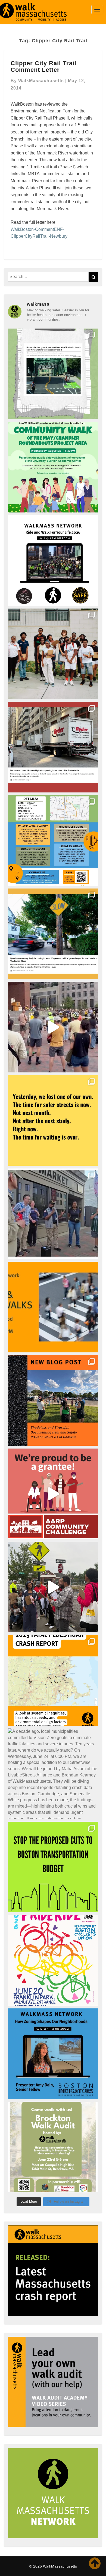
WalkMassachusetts (41, 81)
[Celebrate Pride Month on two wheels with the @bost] (53, 1960)
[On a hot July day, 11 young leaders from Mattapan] (53, 654)
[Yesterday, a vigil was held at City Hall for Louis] (53, 1027)
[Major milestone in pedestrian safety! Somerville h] (53, 374)
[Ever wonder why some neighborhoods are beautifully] (53, 2054)
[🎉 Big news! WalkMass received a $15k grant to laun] (53, 1494)
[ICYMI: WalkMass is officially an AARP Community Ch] (53, 1214)
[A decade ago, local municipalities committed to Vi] (53, 1774)
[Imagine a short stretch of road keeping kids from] (53, 1400)
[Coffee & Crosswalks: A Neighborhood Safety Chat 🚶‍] (53, 1307)
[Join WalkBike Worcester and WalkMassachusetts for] (53, 467)
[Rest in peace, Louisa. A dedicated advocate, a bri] (53, 1120)
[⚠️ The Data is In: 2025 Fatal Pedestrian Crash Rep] (53, 1680)
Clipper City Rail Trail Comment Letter (43, 66)
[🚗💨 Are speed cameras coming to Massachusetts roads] (53, 934)
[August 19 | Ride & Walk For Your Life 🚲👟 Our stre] (53, 560)
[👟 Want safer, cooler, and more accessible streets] (53, 840)
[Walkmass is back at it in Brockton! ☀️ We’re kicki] (53, 2147)
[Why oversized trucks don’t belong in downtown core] (53, 747)
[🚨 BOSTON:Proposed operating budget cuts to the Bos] (53, 1867)
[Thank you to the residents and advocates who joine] (53, 1587)
